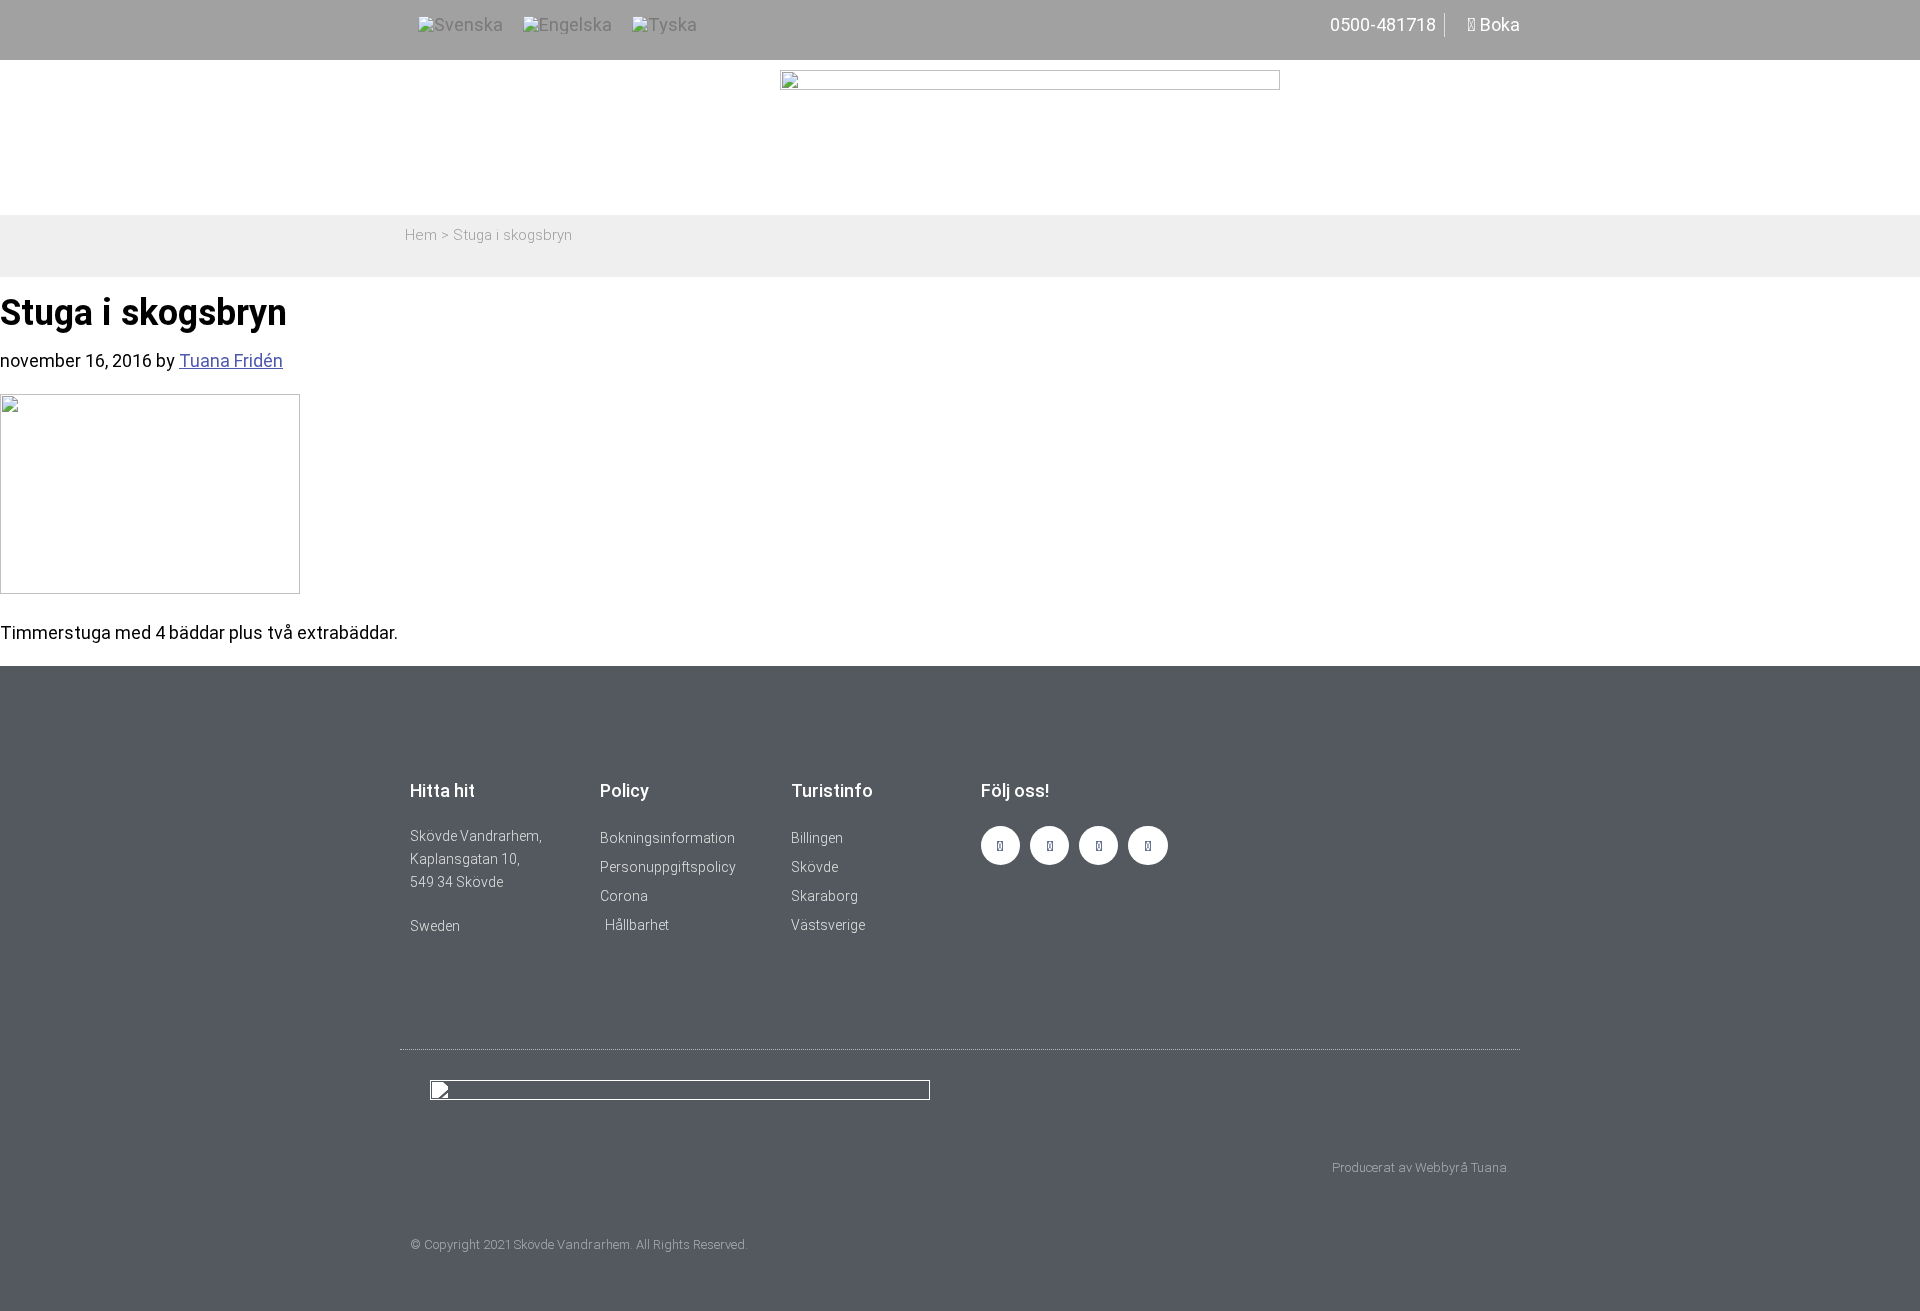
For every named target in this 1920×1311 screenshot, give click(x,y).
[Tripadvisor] (1098, 845)
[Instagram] (1000, 845)
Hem (421, 235)
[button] (1498, 138)
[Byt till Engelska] (567, 25)
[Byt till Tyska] (664, 25)
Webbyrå (1441, 1167)
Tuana (1489, 1167)
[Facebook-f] (1049, 845)
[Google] (1147, 845)
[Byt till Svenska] (460, 25)
